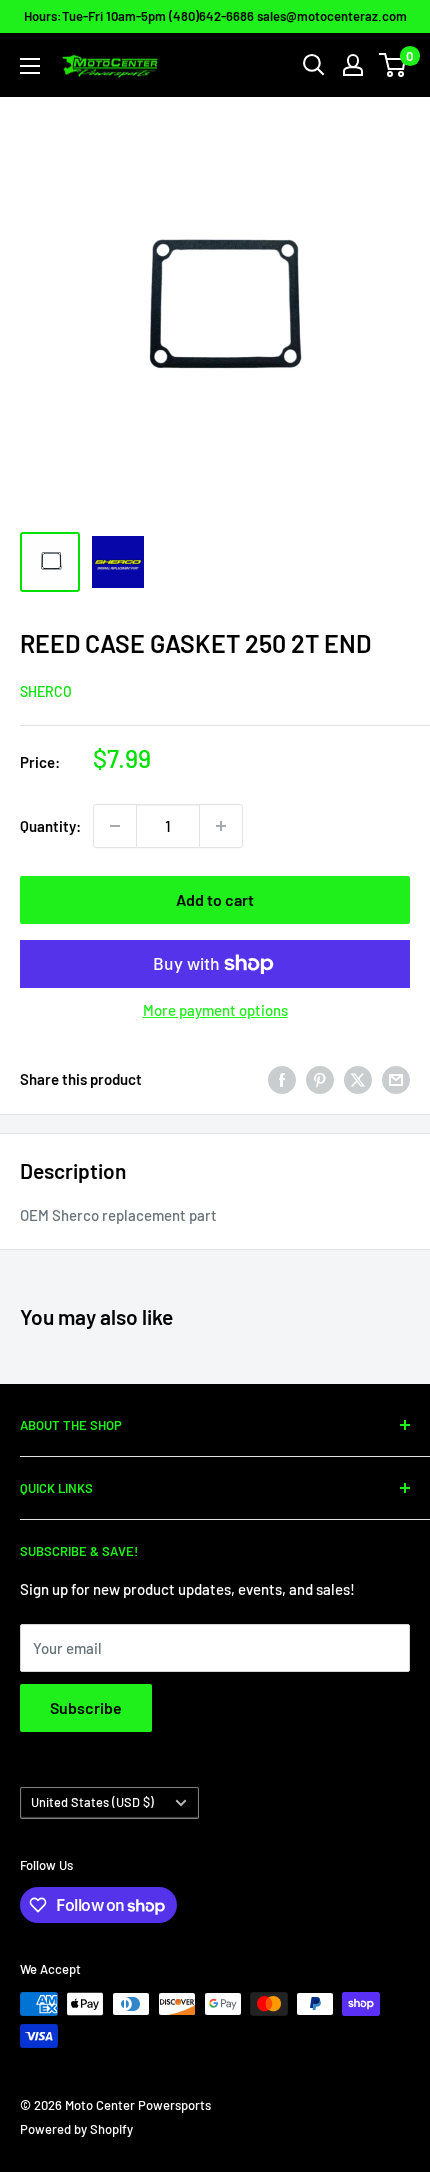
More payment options (215, 1010)
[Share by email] (396, 1079)
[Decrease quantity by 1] (115, 826)
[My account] (353, 65)
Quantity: (50, 826)
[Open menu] (30, 66)
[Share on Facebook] (282, 1079)
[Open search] (314, 65)
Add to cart (215, 899)
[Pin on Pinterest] (320, 1079)
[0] (393, 65)
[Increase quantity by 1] (221, 826)
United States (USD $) (92, 1802)
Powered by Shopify (76, 2129)
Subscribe (86, 1707)
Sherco (46, 691)
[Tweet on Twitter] (358, 1079)
